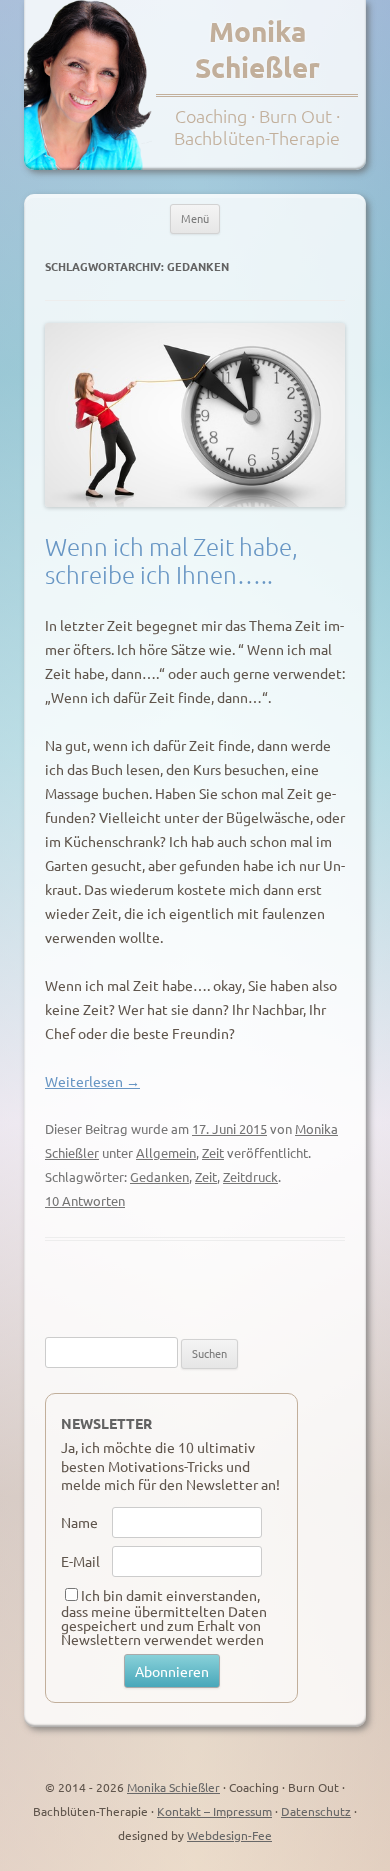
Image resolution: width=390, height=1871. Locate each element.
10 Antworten (85, 1200)
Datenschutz (316, 1811)
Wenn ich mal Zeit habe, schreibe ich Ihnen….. (171, 560)
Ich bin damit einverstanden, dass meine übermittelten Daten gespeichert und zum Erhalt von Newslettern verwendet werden (164, 1617)
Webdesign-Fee (229, 1835)
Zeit (213, 1152)
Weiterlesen (92, 1081)
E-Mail (80, 1561)
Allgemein (166, 1152)
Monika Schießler (257, 48)
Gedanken (159, 1176)
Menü (195, 218)
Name (79, 1522)
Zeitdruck (250, 1176)
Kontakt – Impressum (214, 1811)
